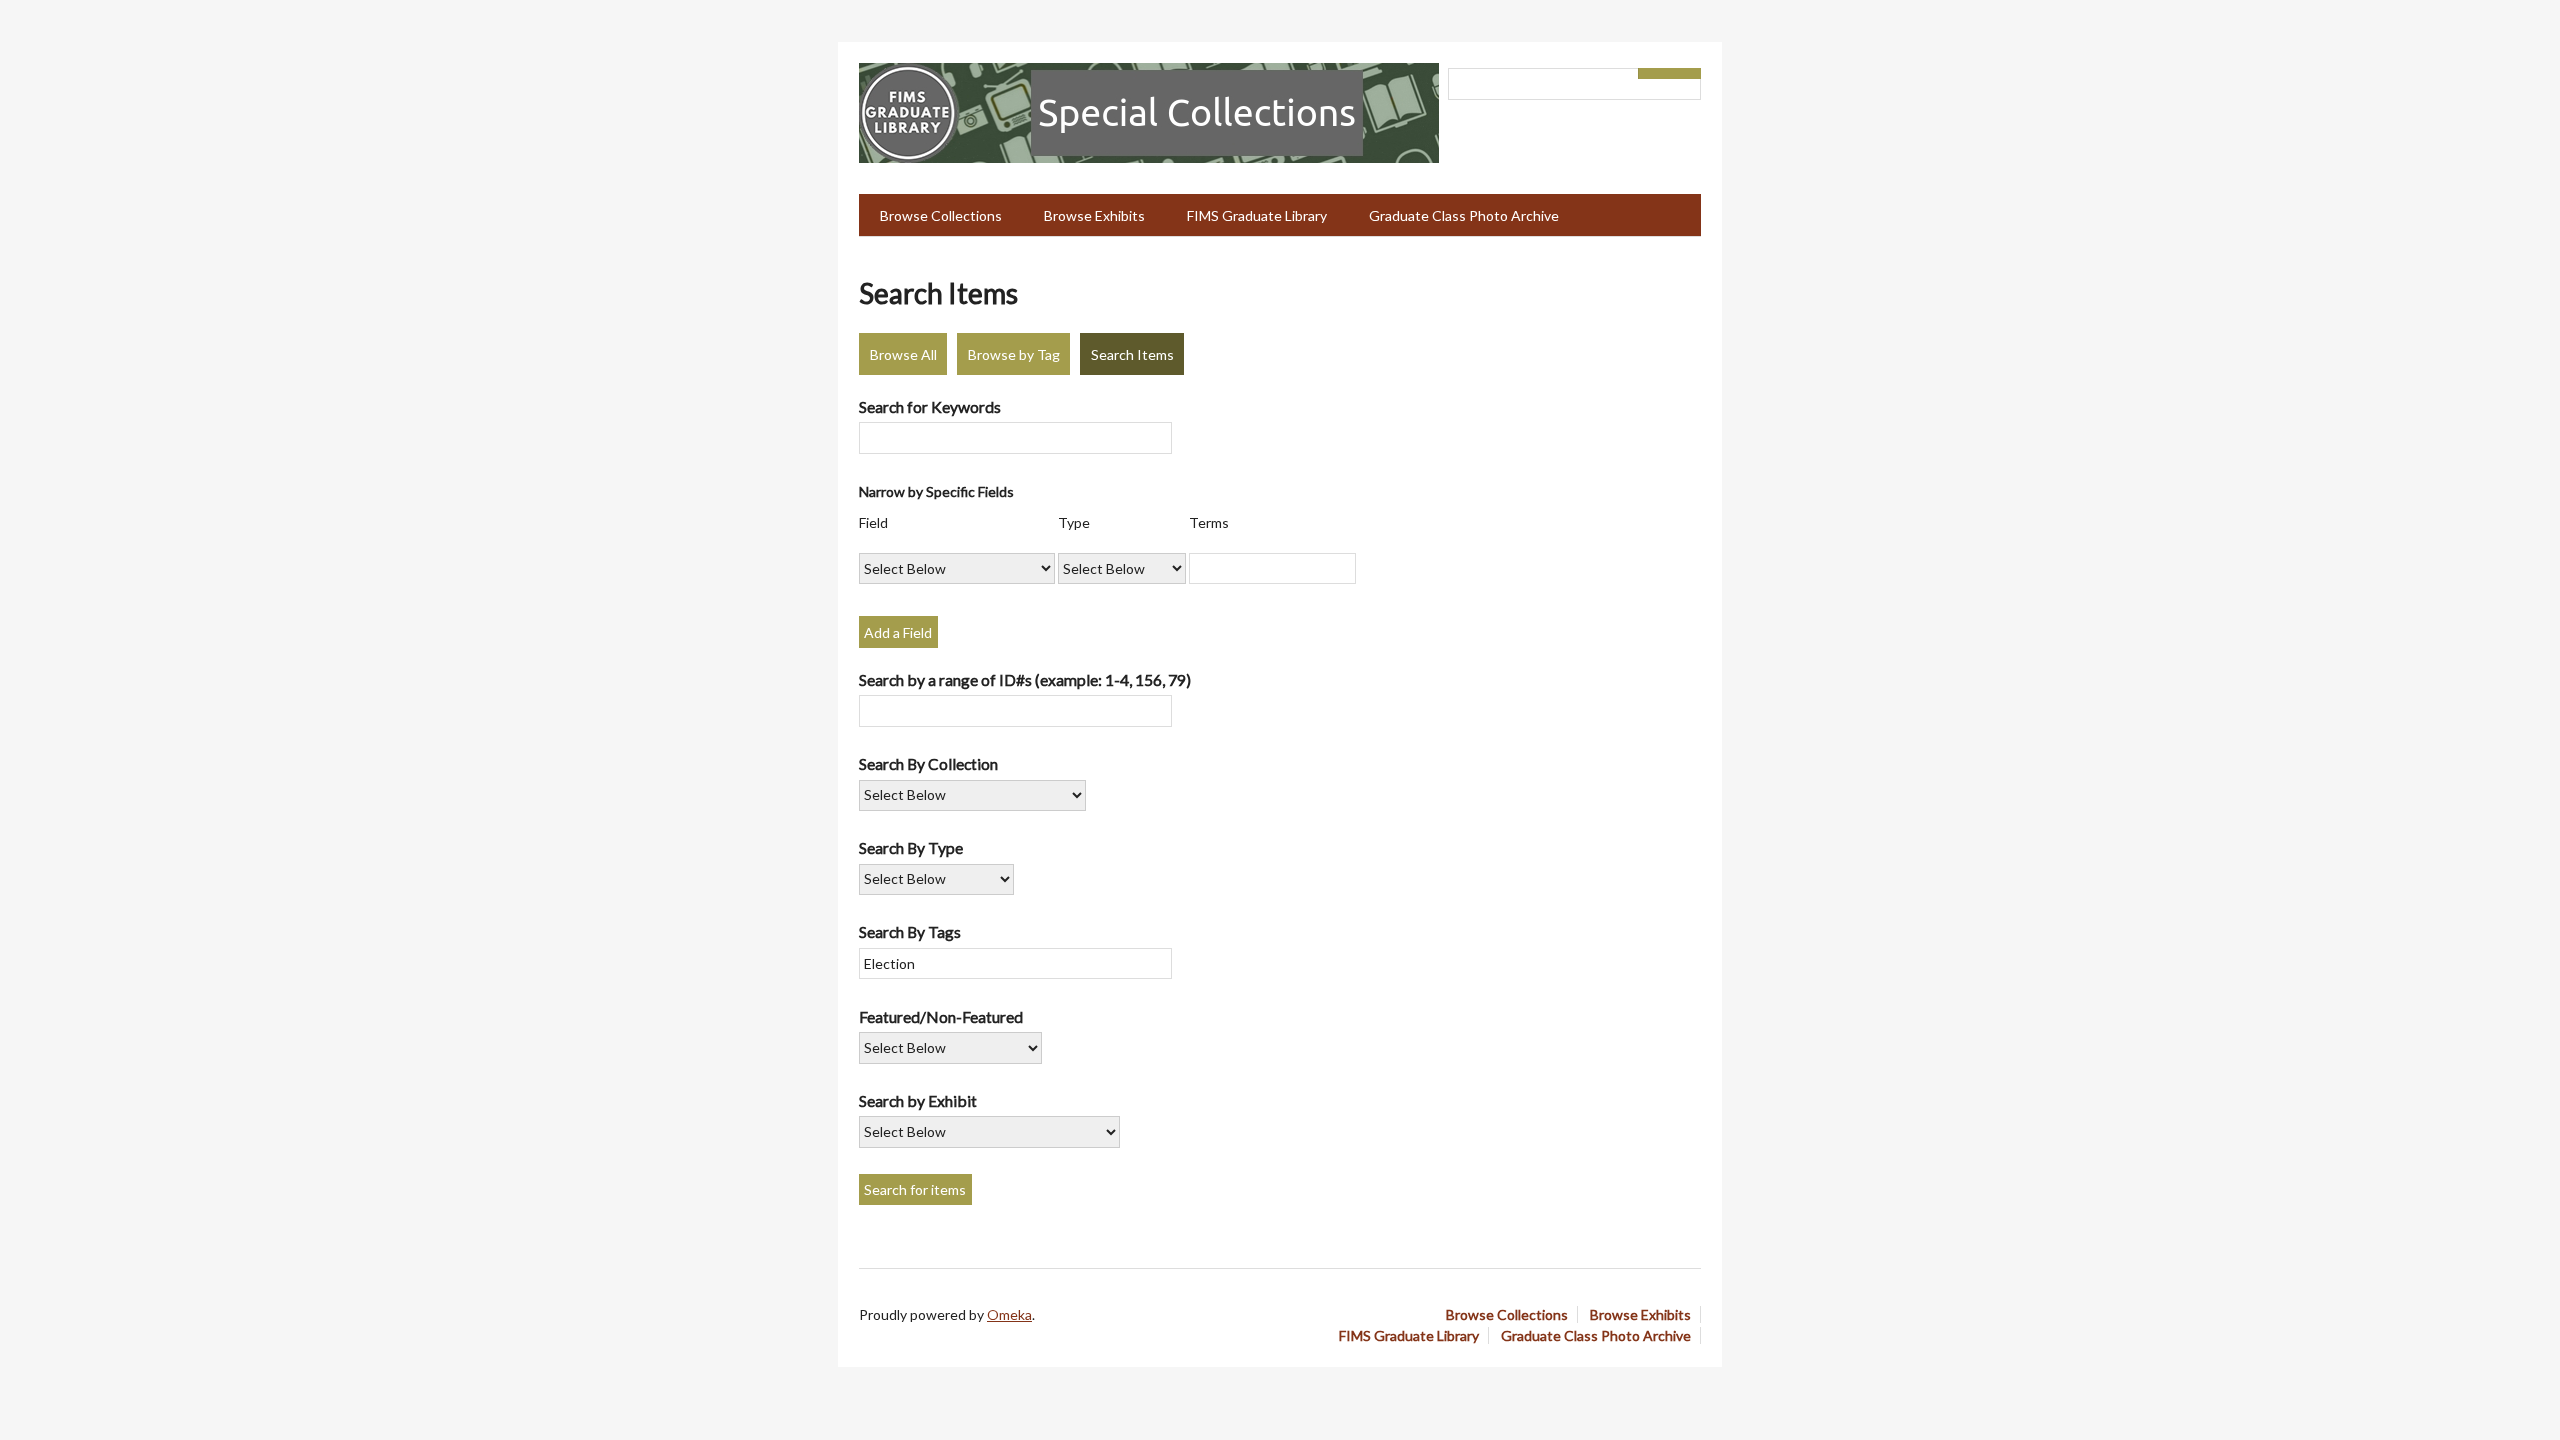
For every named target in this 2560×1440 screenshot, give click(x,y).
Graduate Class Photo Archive (1464, 215)
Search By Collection (928, 763)
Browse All (903, 354)
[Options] (1654, 73)
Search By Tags (910, 931)
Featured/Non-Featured (941, 1016)
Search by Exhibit (918, 1100)
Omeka (1009, 1314)
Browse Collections (941, 215)
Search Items (1132, 354)
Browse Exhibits (1094, 215)
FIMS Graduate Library (1257, 215)
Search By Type (911, 847)
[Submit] (1686, 73)
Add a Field (898, 632)
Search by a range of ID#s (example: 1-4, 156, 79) (1025, 679)
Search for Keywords (930, 406)
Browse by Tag (1014, 354)
